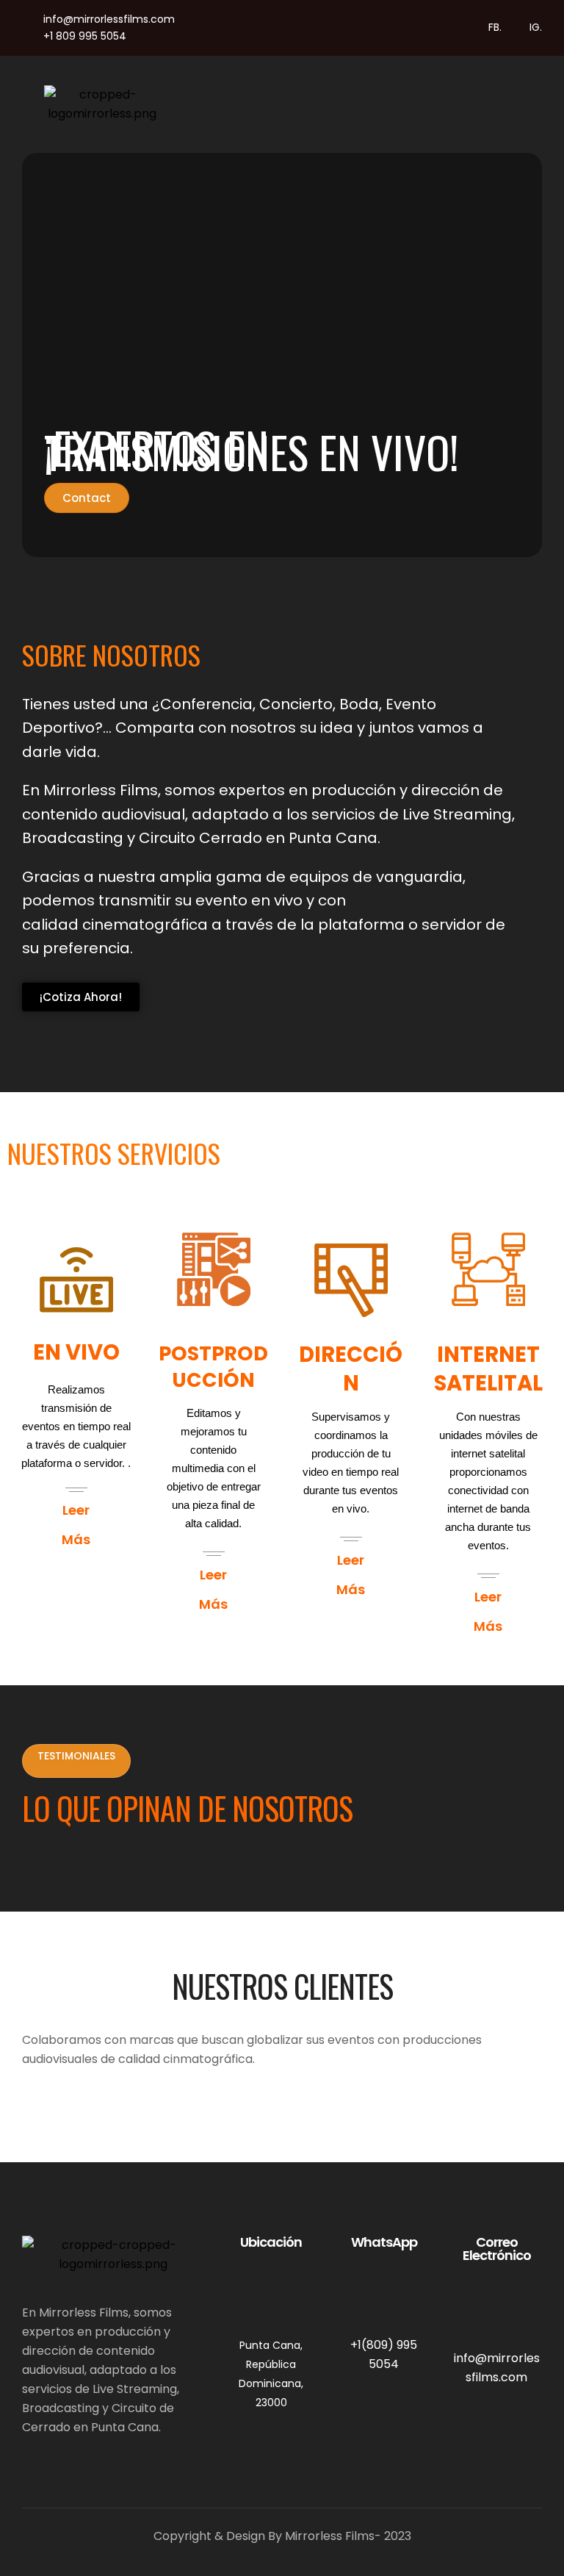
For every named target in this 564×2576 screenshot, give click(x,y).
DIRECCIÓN (351, 1369)
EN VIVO (76, 1352)
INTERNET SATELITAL (488, 1369)
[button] (347, 104)
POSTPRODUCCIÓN (213, 1367)
